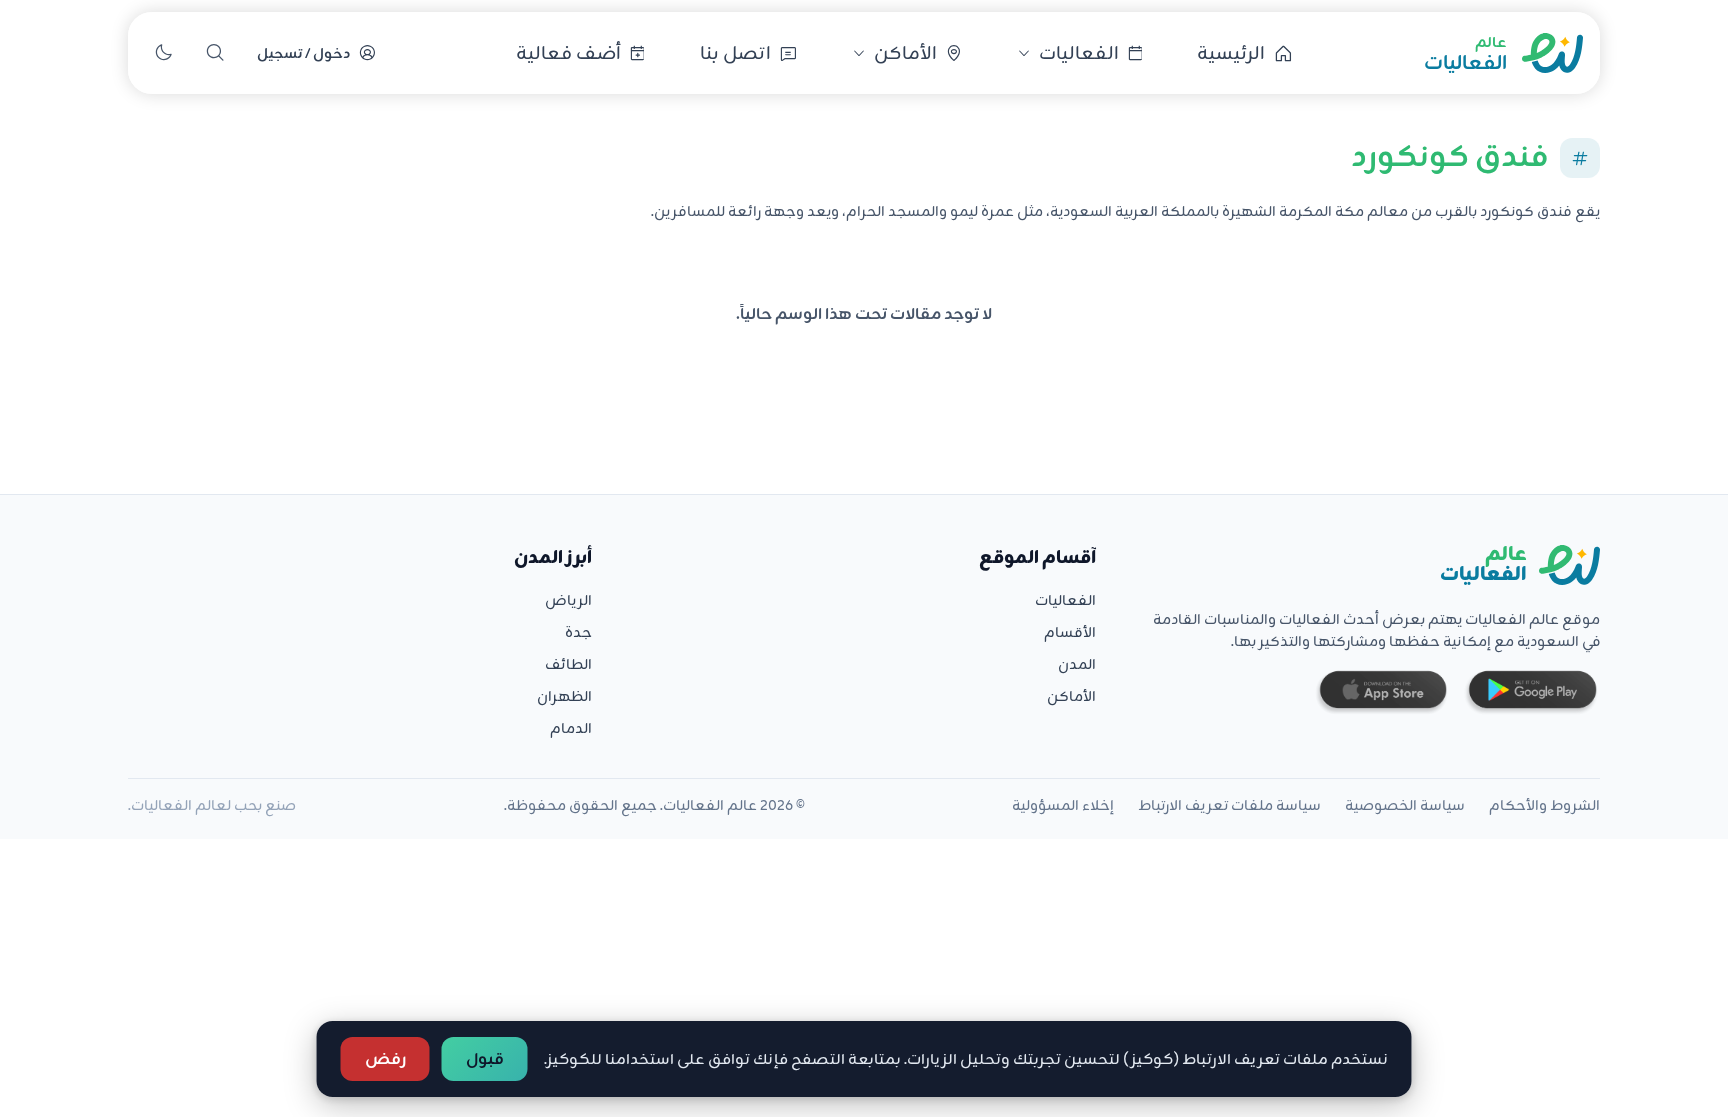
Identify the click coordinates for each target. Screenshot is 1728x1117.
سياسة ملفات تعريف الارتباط (1229, 805)
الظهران (564, 696)
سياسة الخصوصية (1405, 805)
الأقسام (1070, 632)
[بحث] (215, 53)
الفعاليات (1065, 600)
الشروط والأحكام (1544, 805)
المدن (1077, 664)
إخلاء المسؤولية (1063, 805)
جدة (578, 632)
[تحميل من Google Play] (1531, 693)
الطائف (568, 664)
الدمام (571, 728)
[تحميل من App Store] (1382, 693)
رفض (385, 1059)
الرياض (568, 600)
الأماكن (1071, 696)
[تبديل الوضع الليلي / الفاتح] (163, 53)
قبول (485, 1059)
